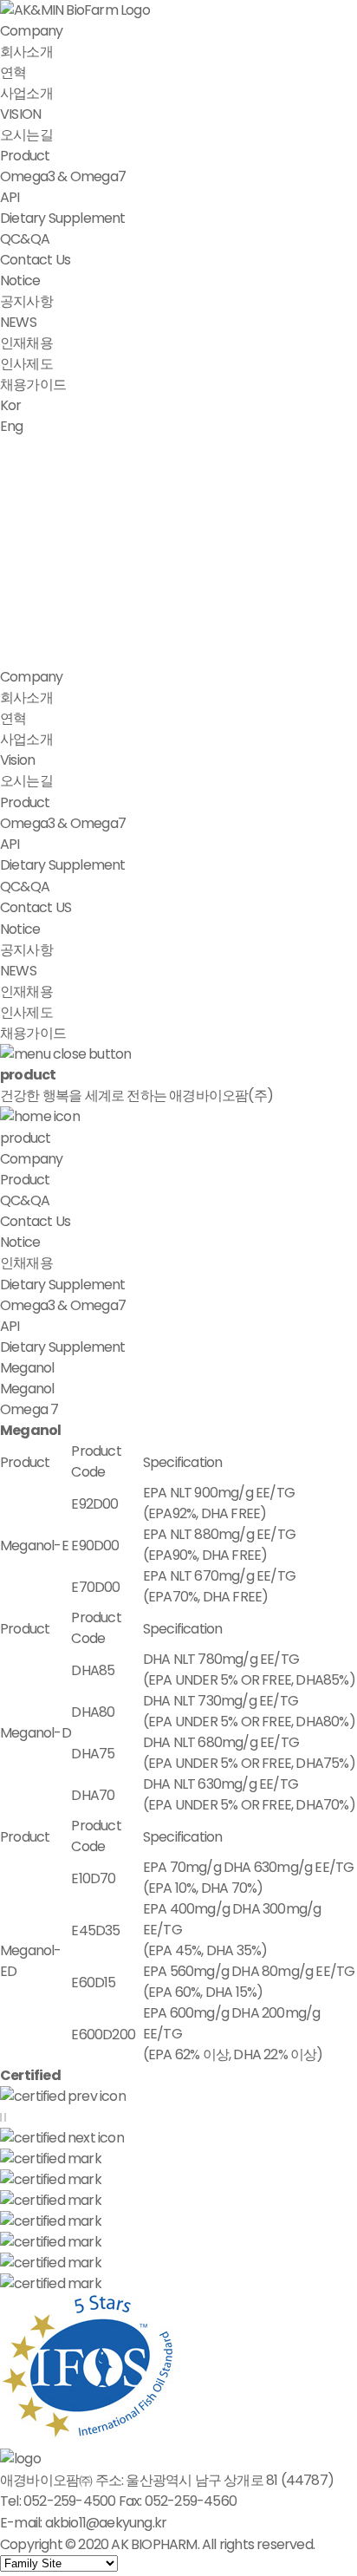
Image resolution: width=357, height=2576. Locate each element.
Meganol (27, 1389)
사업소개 (26, 93)
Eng (12, 426)
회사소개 (26, 52)
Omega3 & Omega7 (63, 176)
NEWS (18, 322)
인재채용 (26, 343)
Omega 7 (29, 1409)
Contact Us (35, 260)
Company (31, 31)
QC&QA (25, 239)
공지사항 (26, 301)
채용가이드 (33, 385)
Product (25, 156)
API (10, 197)
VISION (20, 114)
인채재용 (26, 1263)
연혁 (13, 72)
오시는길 (26, 135)
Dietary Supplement (63, 218)
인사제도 (26, 364)
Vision (17, 760)
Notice (20, 280)
